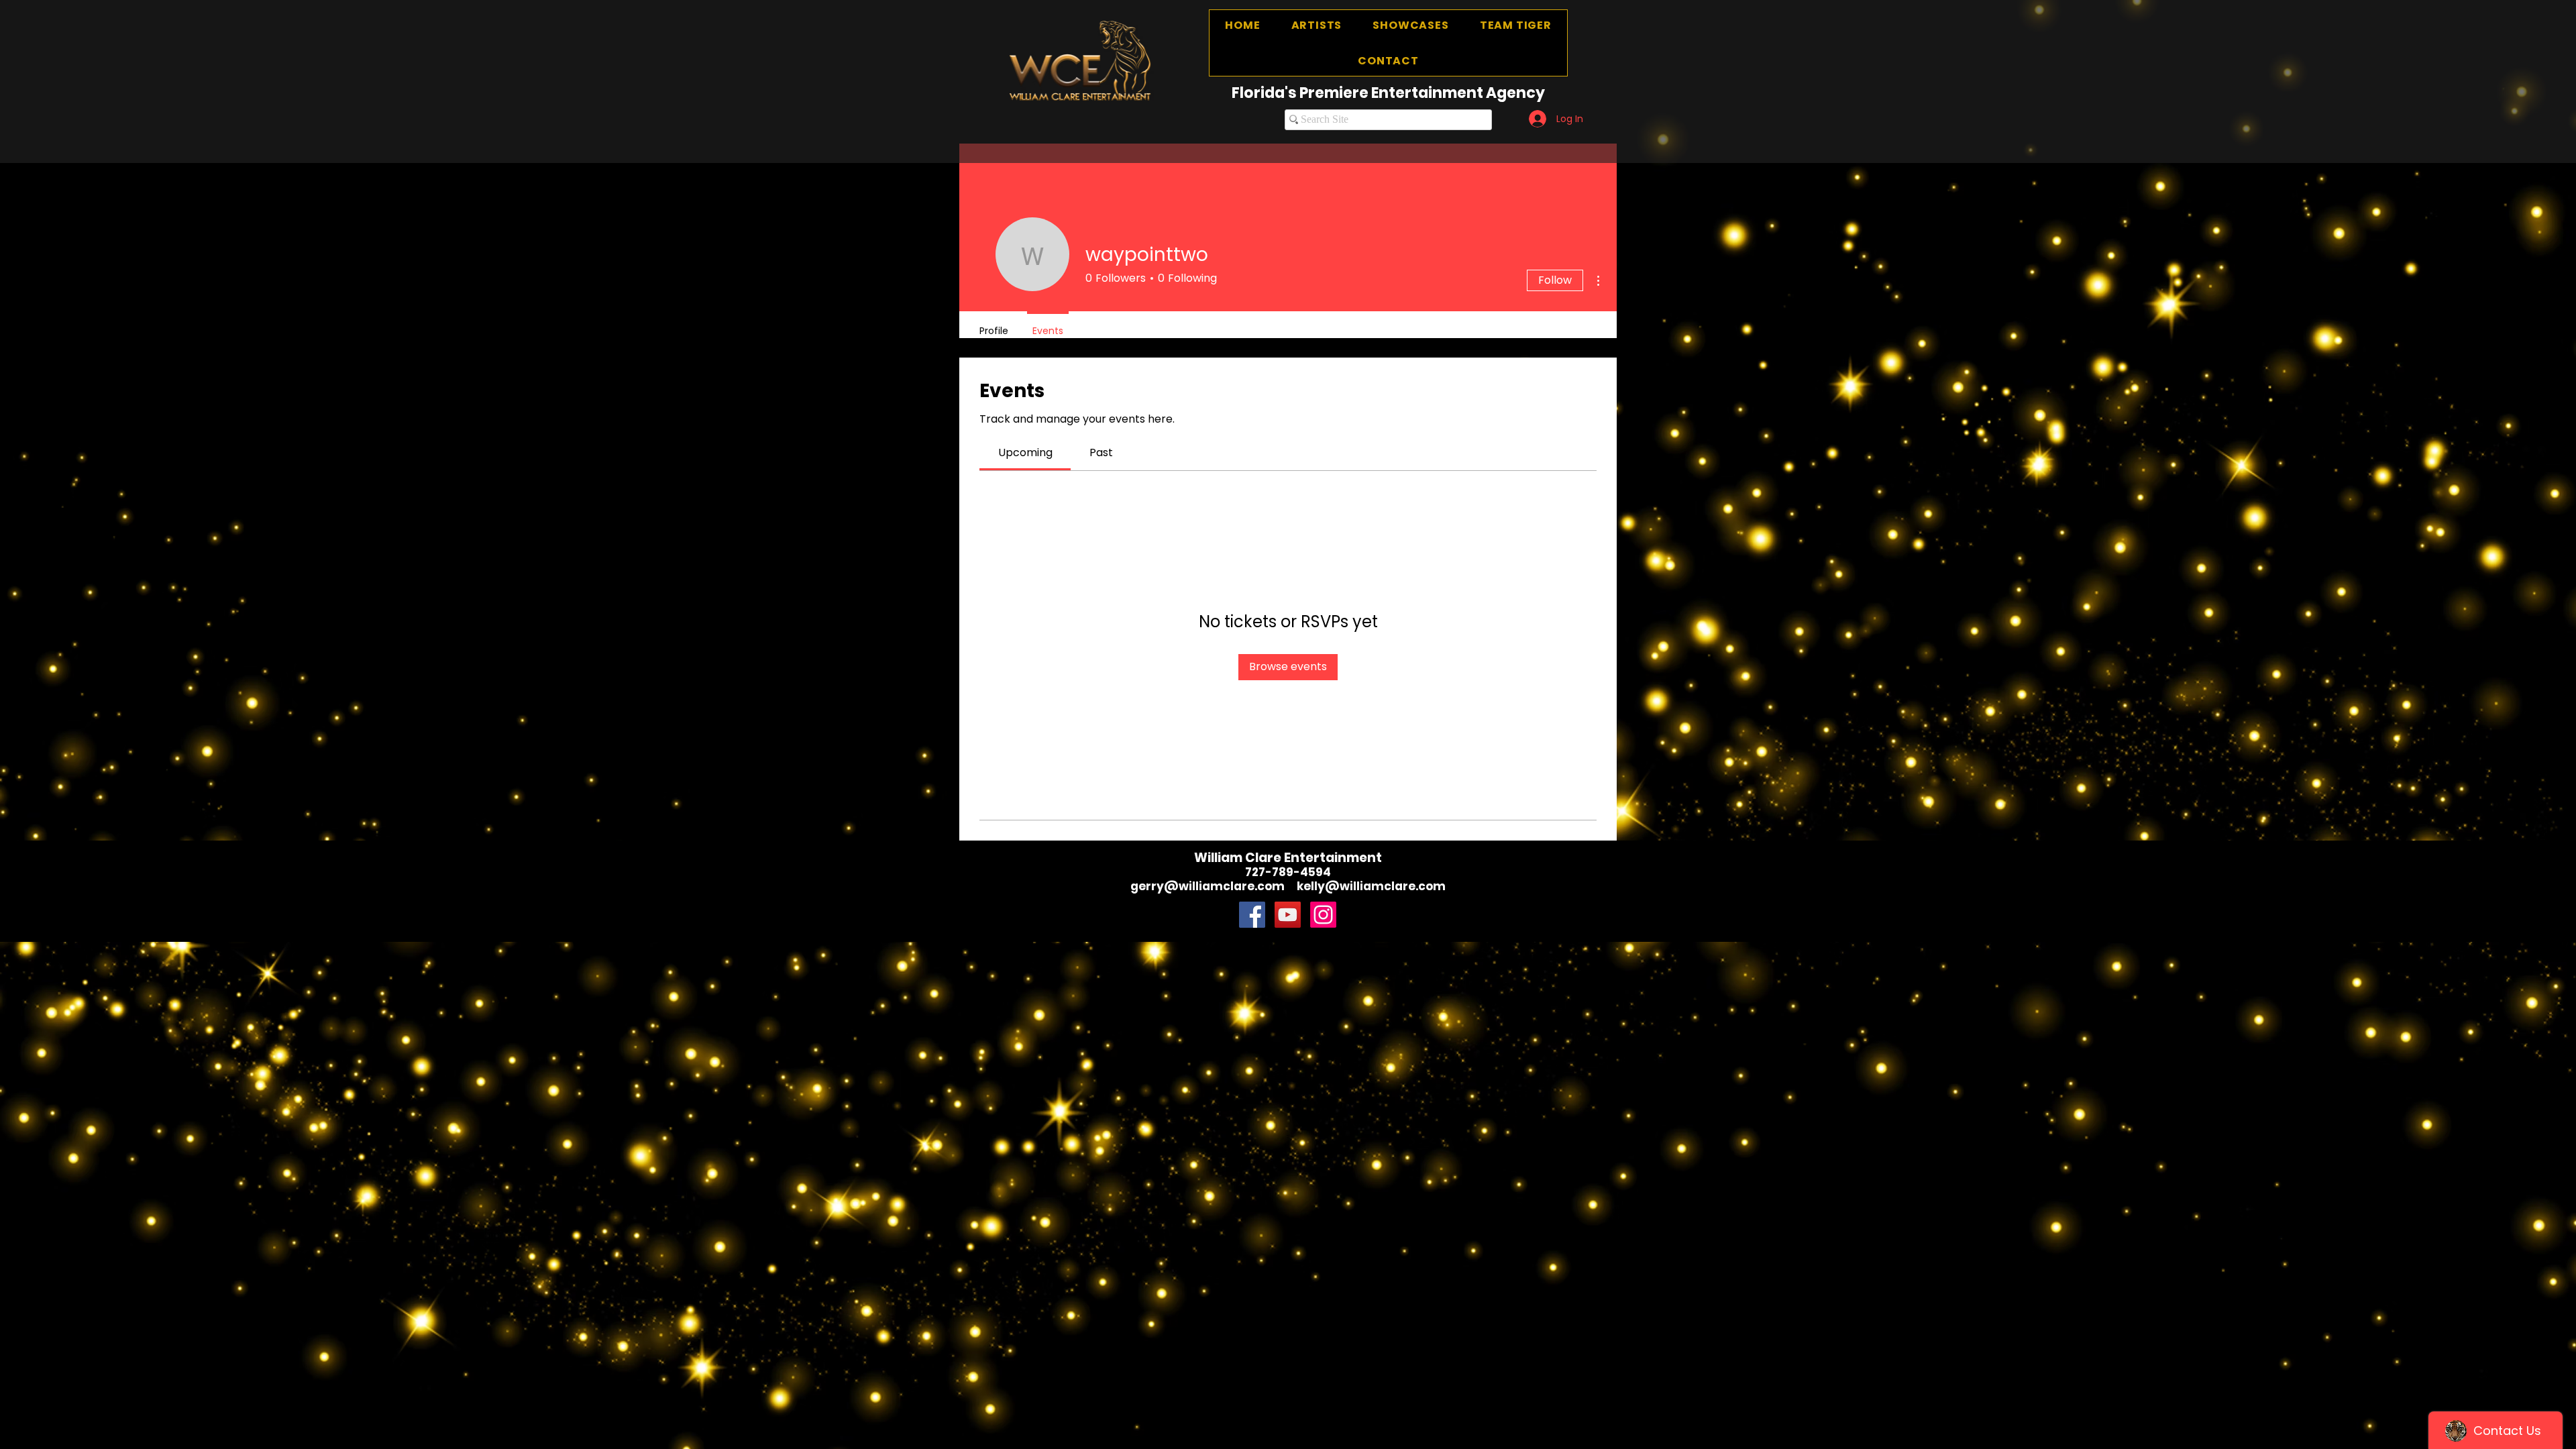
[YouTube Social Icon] (1288, 915)
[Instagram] (1323, 915)
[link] (1025, 452)
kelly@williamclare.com (1371, 886)
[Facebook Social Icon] (1252, 915)
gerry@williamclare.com (1207, 886)
